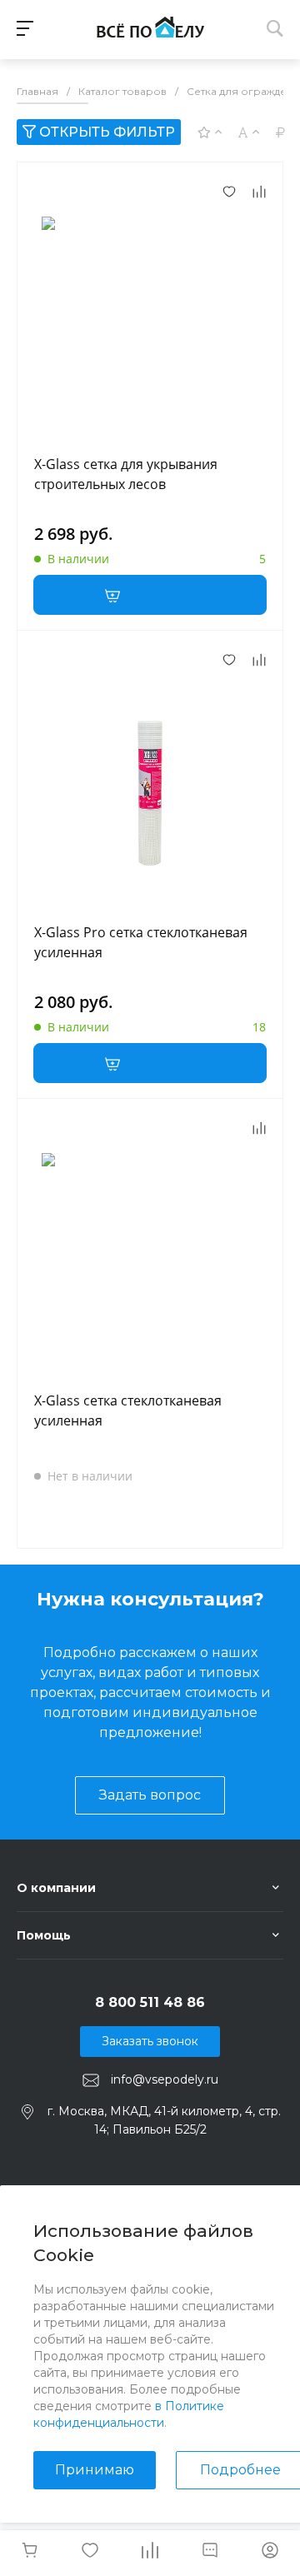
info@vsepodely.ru (165, 2079)
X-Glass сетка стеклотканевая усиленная (128, 1410)
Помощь (44, 1935)
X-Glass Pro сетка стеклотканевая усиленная (141, 942)
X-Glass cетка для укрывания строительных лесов (126, 474)
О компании (56, 1888)
